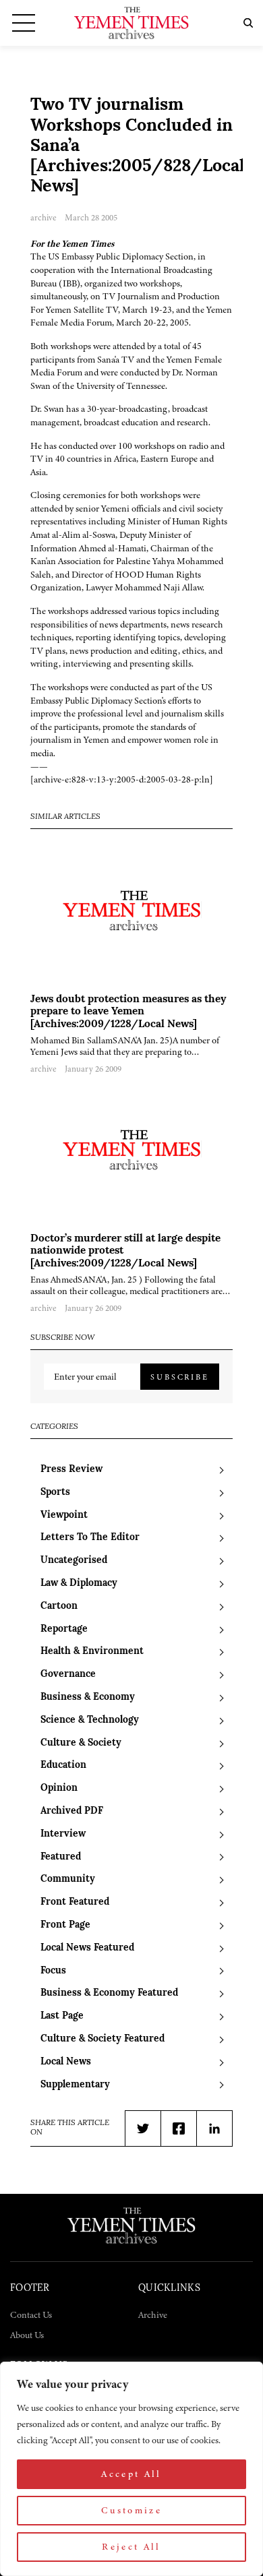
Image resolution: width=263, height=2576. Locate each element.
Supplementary (75, 2085)
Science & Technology (90, 1720)
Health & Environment (92, 1652)
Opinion (59, 1788)
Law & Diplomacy (79, 1584)
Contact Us (31, 2315)
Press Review (71, 1470)
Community (68, 1879)
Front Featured (75, 1902)
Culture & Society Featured (103, 2039)
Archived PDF (72, 1811)
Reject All (131, 2547)
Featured (61, 1857)
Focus (53, 1971)
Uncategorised (74, 1561)
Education (63, 1766)
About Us (27, 2335)
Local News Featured (87, 1948)
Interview (63, 1834)
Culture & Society (81, 1743)
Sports (55, 1493)
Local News (66, 2062)
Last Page (62, 2016)
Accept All (131, 2474)
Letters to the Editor (90, 1538)
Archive (153, 2315)
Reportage (64, 1629)
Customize (131, 2510)
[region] (131, 2469)
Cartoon (59, 1606)
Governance (68, 1675)
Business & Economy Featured (109, 1993)
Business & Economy (88, 1697)
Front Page (65, 1925)
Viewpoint (64, 1515)
